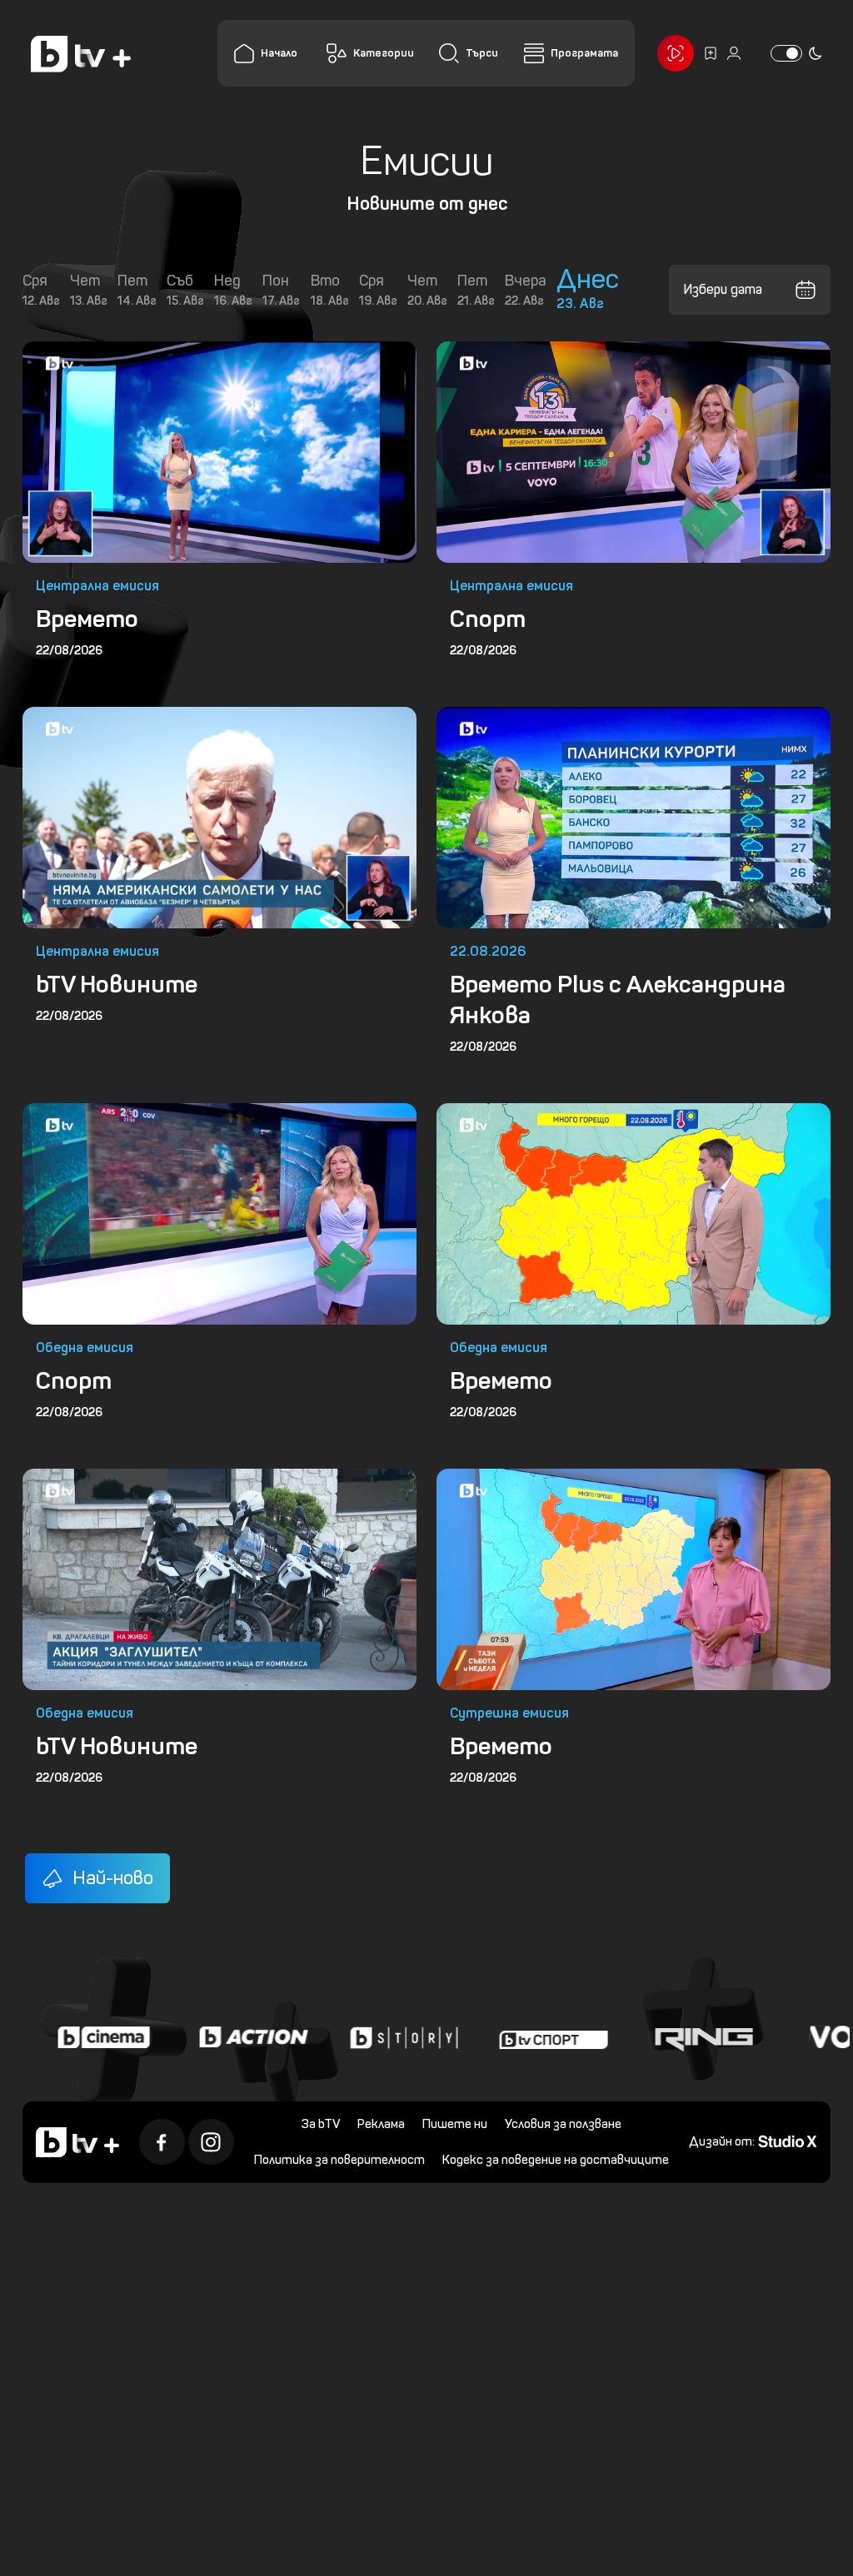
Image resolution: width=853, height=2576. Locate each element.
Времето (86, 615)
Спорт (482, 615)
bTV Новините (116, 977)
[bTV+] (77, 2146)
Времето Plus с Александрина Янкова (612, 993)
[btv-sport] (505, 2024)
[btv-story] (355, 2024)
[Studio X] (776, 2145)
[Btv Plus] (81, 54)
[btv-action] (205, 2024)
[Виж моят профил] (721, 53)
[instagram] (210, 2147)
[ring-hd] (655, 2024)
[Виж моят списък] (698, 53)
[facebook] (161, 2147)
